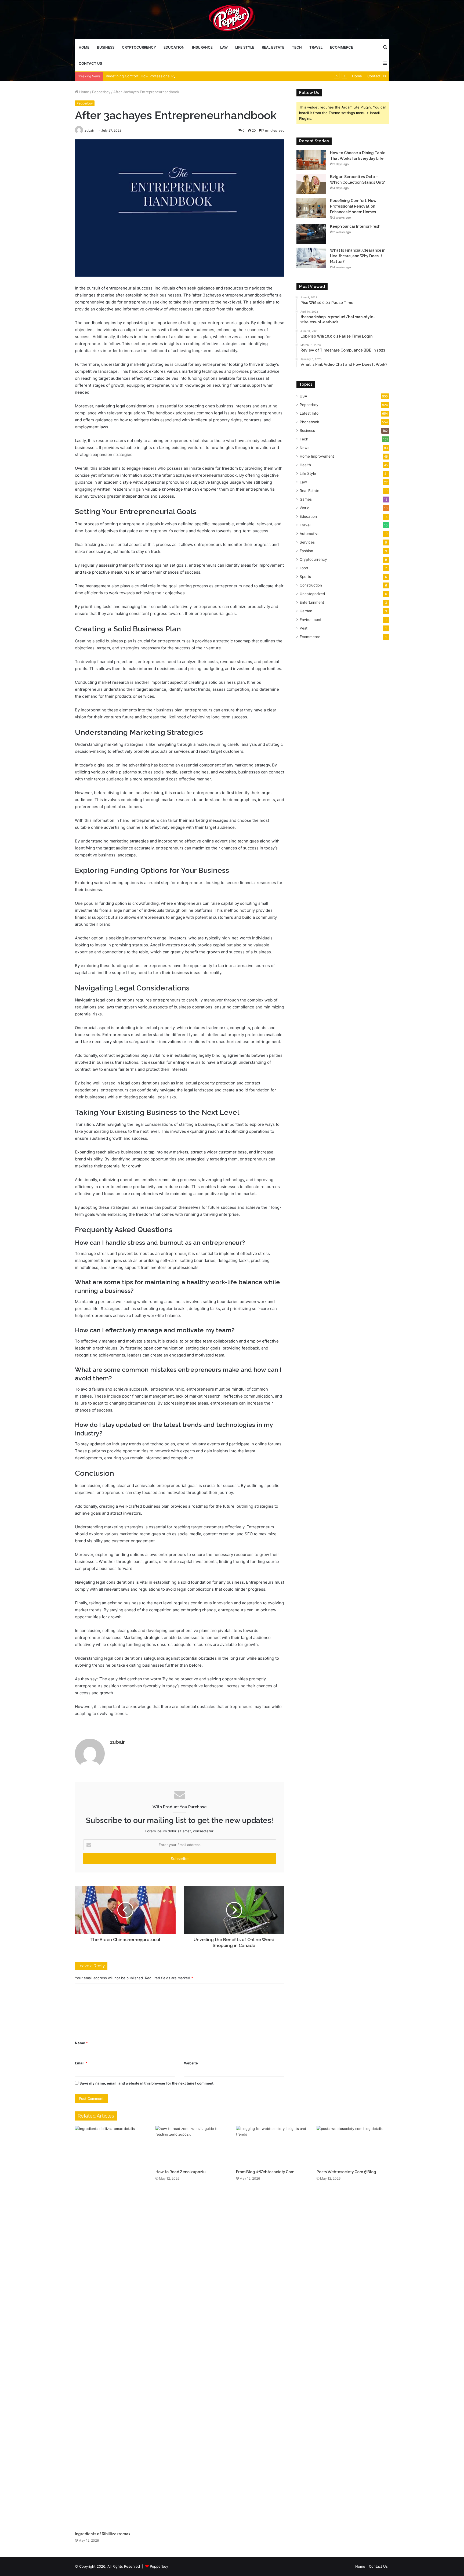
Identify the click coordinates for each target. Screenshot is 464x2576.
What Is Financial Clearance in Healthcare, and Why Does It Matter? (358, 256)
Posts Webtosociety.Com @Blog (346, 2172)
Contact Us (90, 63)
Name (81, 2043)
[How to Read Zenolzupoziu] (192, 2146)
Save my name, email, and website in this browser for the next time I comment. (147, 2083)
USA (303, 396)
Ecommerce (342, 47)
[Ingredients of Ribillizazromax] (111, 2327)
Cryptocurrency (139, 47)
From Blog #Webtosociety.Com (265, 2172)
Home (84, 47)
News (305, 448)
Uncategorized (312, 594)
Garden (306, 611)
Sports (305, 577)
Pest (304, 628)
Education (174, 47)
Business (106, 47)
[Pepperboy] (232, 19)
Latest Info (309, 413)
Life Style (245, 47)
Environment (311, 620)
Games (306, 499)
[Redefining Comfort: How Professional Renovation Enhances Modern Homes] (311, 208)
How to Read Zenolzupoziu (181, 2172)
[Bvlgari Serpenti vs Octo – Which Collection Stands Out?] (311, 184)
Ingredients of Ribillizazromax (103, 2534)
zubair (117, 1742)
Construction (311, 585)
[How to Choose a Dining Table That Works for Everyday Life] (311, 160)
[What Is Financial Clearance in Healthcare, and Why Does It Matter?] (311, 258)
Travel (316, 47)
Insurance (202, 47)
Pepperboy (101, 92)
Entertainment (312, 602)
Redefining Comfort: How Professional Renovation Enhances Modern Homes (170, 76)
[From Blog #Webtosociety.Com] (272, 2146)
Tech (297, 47)
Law (224, 47)
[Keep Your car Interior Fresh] (311, 234)
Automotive (310, 534)
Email (81, 2063)
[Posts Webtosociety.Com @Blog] (353, 2146)
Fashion (306, 551)
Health (305, 465)
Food (304, 568)
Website (191, 2063)
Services (307, 542)
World (305, 508)
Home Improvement (317, 456)
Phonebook (309, 422)
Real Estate (273, 47)
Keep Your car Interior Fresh (355, 226)
